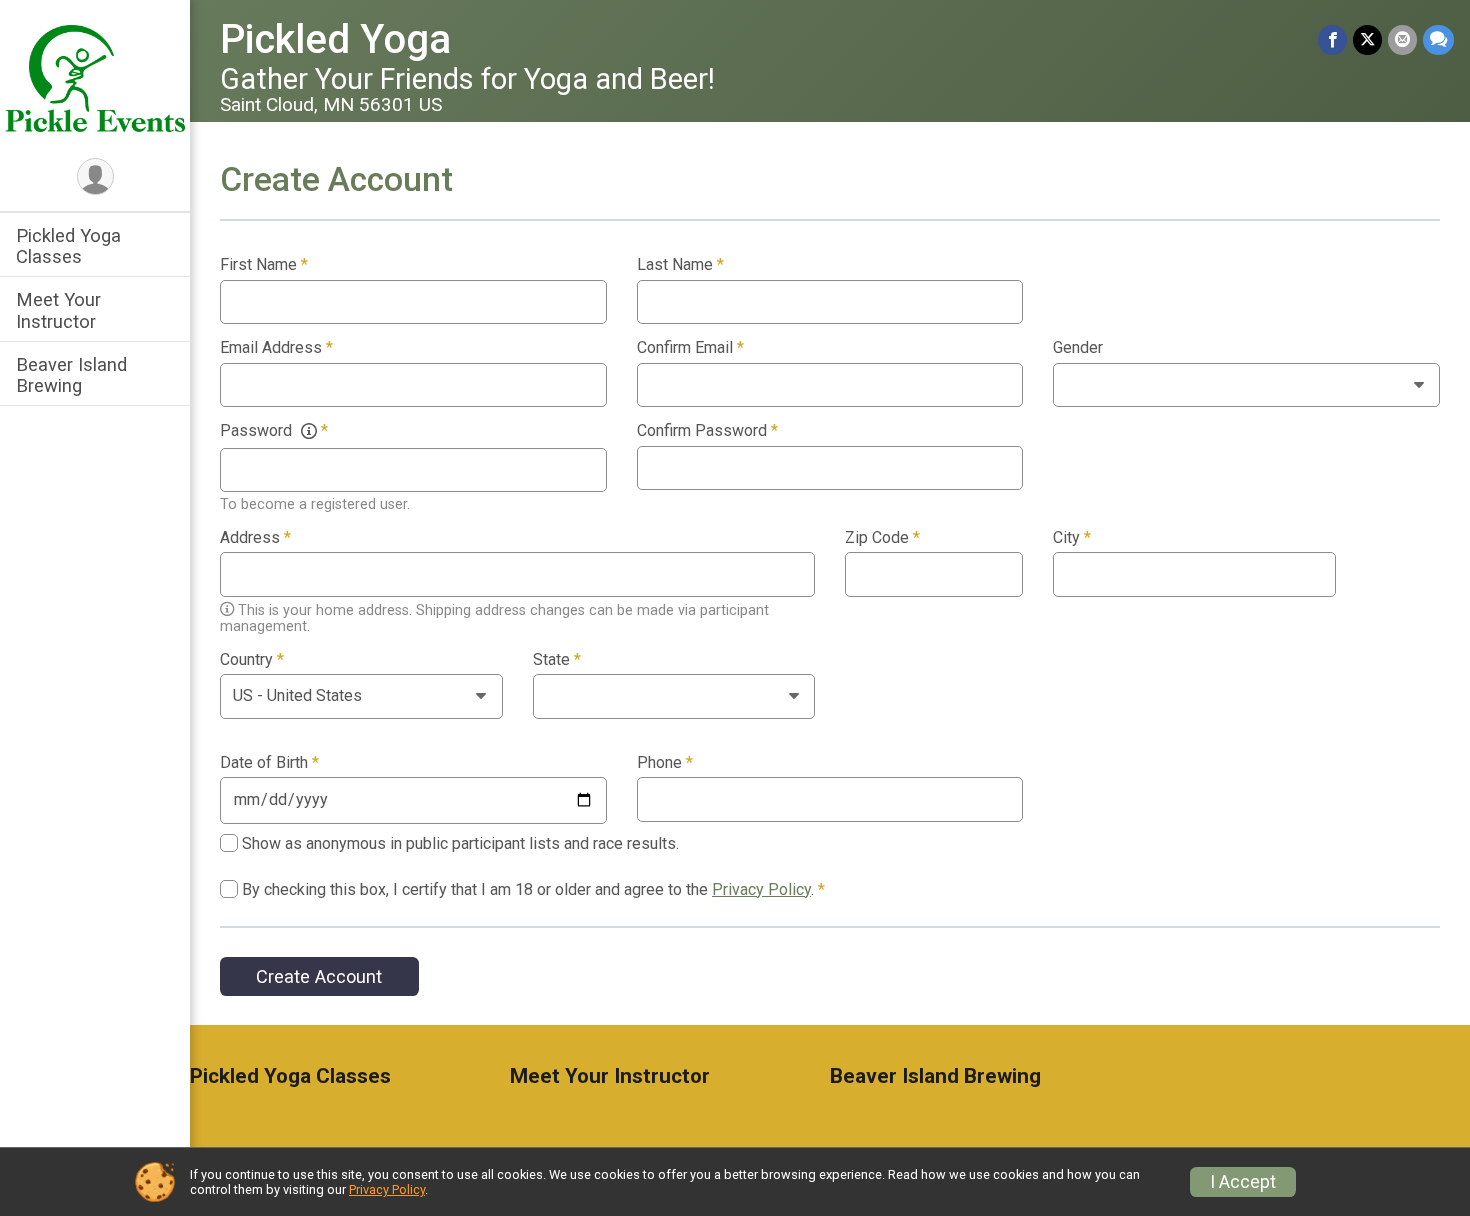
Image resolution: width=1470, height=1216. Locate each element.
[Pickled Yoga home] (95, 77)
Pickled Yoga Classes (68, 246)
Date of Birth (269, 763)
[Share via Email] (1402, 39)
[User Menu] (95, 176)
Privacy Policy (761, 889)
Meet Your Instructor (58, 310)
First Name (264, 265)
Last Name (680, 265)
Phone (665, 763)
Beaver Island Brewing (71, 375)
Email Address (276, 348)
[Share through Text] (1438, 39)
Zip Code (882, 538)
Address (255, 538)
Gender (1078, 348)
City (1072, 538)
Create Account (319, 976)
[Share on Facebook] (1332, 39)
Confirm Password (707, 431)
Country (252, 660)
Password (274, 431)
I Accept (1243, 1182)
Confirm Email (690, 348)
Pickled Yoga (335, 39)
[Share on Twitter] (1367, 39)
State (557, 660)
